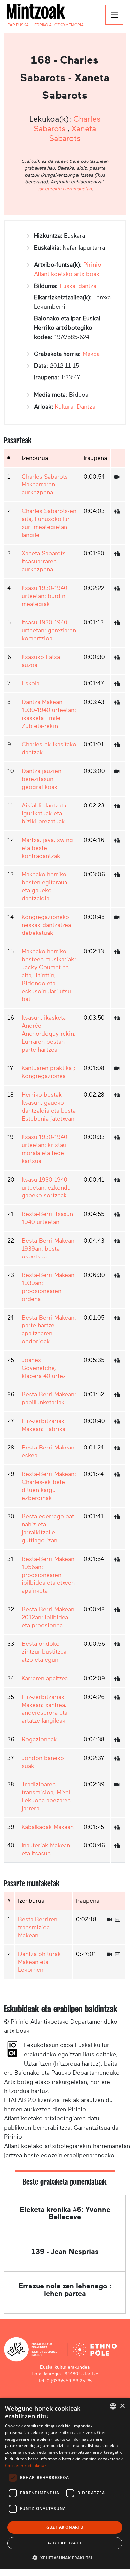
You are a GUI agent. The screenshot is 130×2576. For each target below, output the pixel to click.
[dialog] (65, 2484)
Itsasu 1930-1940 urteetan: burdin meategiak (45, 596)
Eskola (30, 683)
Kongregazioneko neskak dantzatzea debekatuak (46, 925)
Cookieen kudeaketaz (26, 2465)
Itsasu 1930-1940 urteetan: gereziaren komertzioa (49, 630)
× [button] (122, 2406)
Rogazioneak (39, 1739)
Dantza (86, 407)
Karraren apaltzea (45, 1678)
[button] (65, 2558)
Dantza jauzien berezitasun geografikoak (41, 779)
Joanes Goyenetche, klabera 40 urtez (44, 1368)
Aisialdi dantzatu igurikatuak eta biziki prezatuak (44, 813)
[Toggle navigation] (114, 15)
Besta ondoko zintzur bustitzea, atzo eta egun (45, 1652)
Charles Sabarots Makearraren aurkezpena (45, 484)
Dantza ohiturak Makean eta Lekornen (39, 1962)
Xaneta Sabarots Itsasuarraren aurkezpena (44, 561)
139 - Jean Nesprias (65, 2252)
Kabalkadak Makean (48, 1827)
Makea (91, 354)
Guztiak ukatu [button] (65, 2543)
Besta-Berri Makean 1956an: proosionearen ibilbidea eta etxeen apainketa (48, 1575)
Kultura (64, 407)
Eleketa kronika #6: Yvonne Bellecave (65, 2213)
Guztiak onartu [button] (65, 2527)
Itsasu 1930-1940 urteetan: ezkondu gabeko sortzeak (46, 1188)
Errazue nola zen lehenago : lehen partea (65, 2290)
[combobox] (113, 2406)
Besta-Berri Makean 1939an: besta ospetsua (48, 1249)
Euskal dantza (78, 286)
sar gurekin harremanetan (64, 189)
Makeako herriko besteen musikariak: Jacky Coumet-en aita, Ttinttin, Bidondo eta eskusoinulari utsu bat (49, 975)
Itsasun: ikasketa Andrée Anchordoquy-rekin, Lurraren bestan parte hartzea (49, 1034)
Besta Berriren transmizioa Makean (38, 1927)
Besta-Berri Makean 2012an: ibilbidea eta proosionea (48, 1617)
